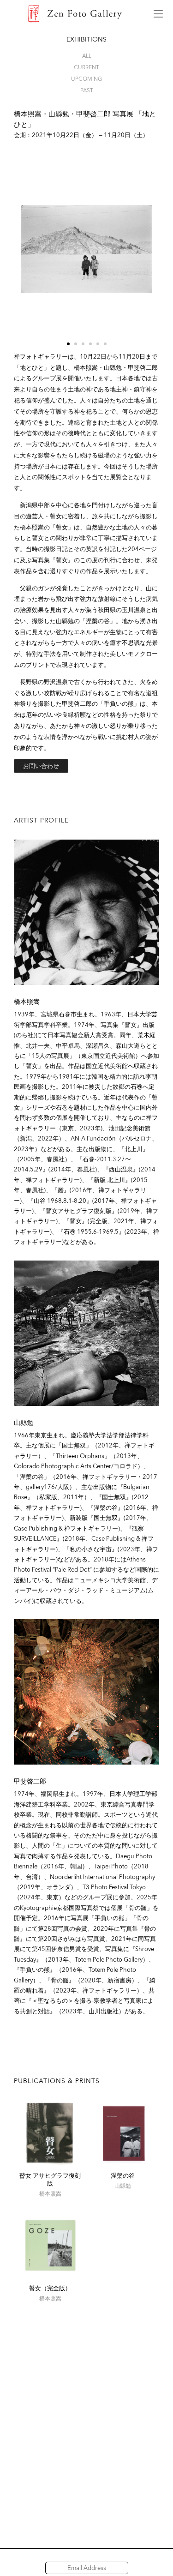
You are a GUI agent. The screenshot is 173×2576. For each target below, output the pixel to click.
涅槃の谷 (123, 2176)
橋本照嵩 (27, 1002)
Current (86, 67)
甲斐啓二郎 (30, 1781)
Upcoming (86, 79)
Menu (158, 14)
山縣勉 (24, 1423)
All (87, 56)
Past (87, 90)
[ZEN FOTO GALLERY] (75, 14)
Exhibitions (86, 39)
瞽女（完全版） (50, 2288)
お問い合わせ (41, 766)
